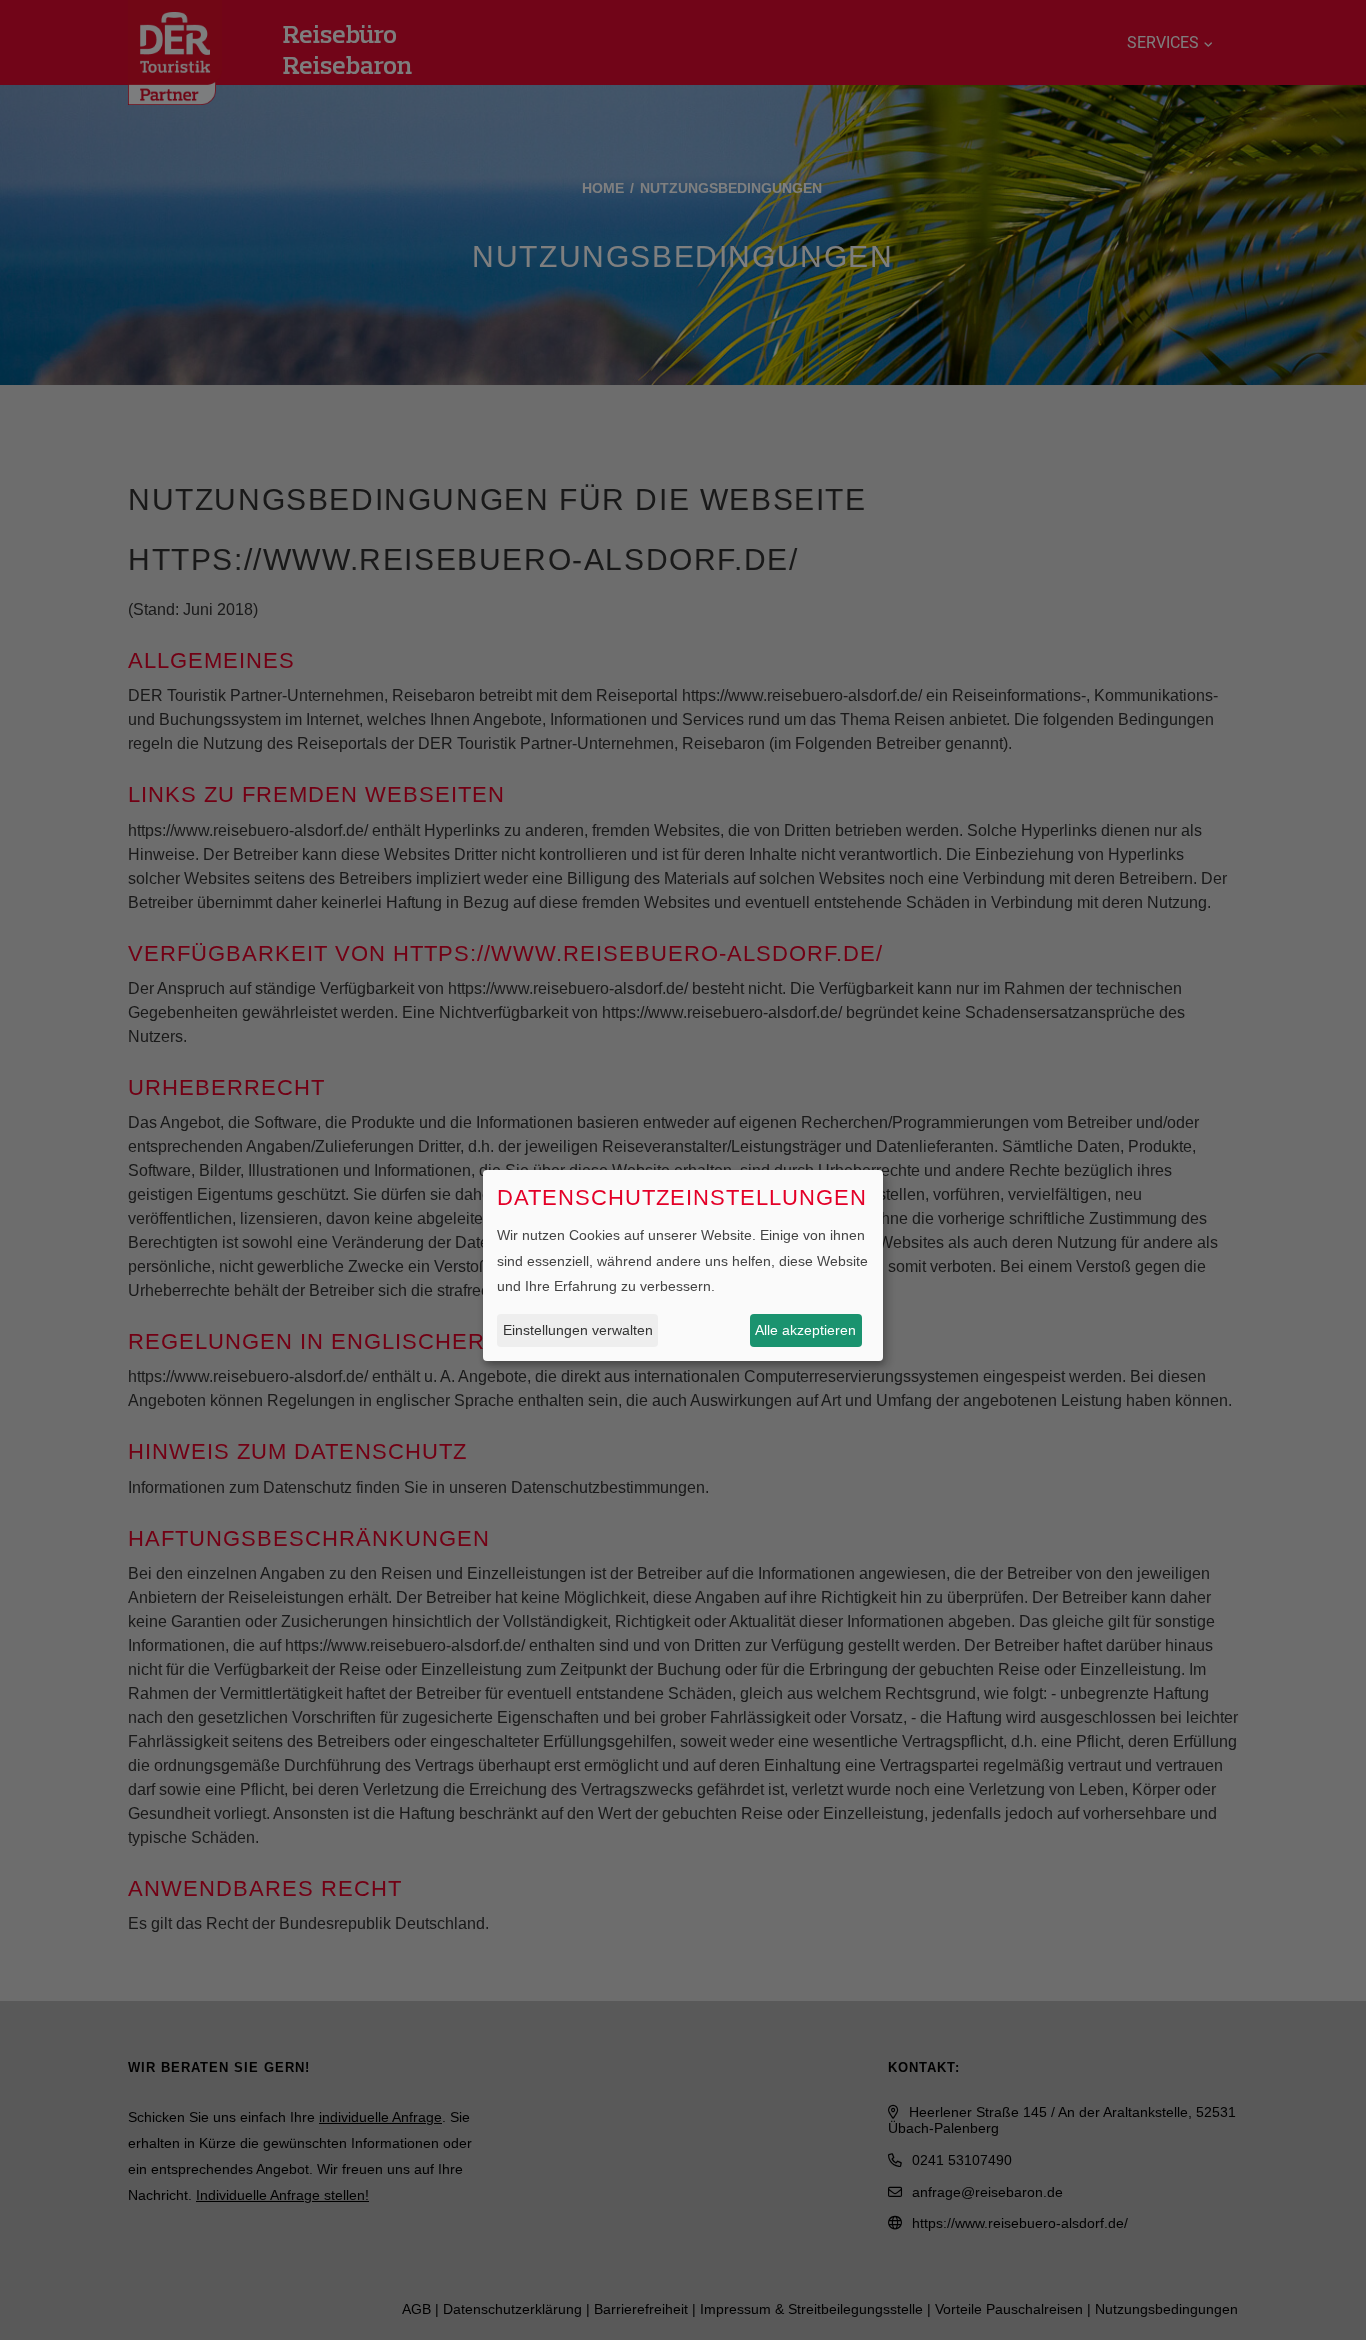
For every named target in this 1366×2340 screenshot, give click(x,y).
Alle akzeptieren (805, 1330)
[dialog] (683, 1265)
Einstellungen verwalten (578, 1330)
